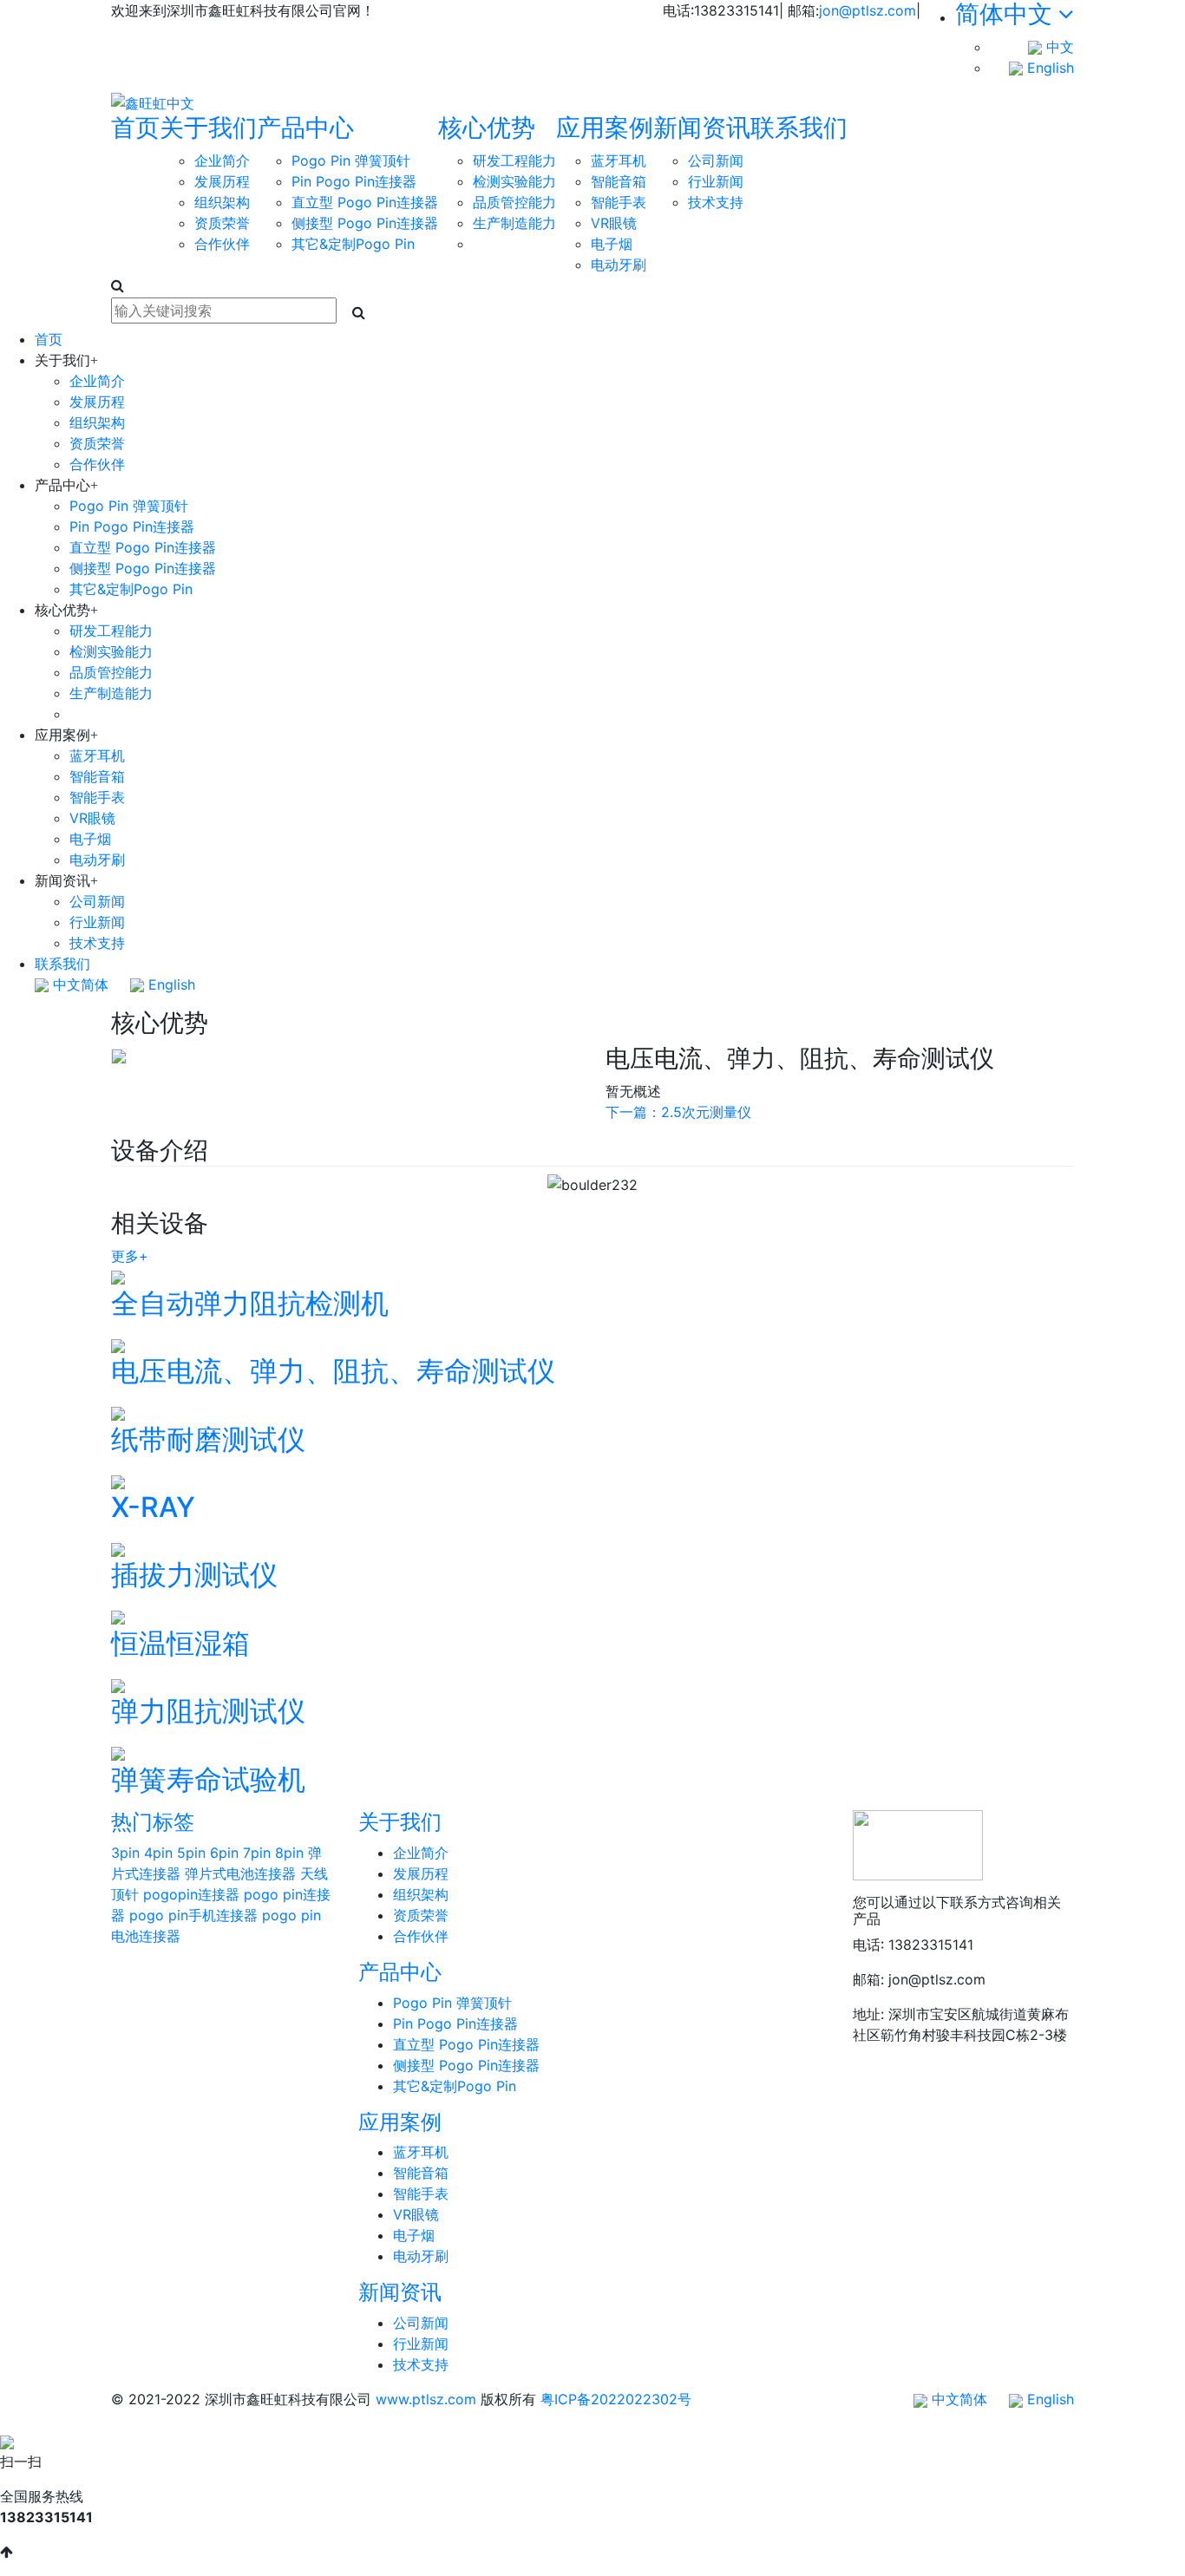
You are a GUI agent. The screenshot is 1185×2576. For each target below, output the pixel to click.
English (1048, 68)
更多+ (130, 1256)
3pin (125, 1853)
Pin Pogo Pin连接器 (354, 181)
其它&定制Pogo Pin (353, 244)
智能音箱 (619, 181)
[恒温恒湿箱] (118, 1617)
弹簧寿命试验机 (208, 1779)
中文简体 (79, 984)
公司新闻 (716, 160)
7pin (257, 1853)
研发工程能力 (514, 160)
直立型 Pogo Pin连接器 (365, 202)
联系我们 (799, 127)
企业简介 (222, 160)
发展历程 (222, 181)
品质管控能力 (514, 202)
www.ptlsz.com (426, 2399)
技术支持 (716, 202)
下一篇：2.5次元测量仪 (678, 1112)
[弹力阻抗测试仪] (118, 1684)
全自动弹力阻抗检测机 (250, 1303)
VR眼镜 (614, 223)
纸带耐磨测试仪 (208, 1439)
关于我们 (208, 127)
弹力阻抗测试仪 (208, 1711)
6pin (224, 1853)
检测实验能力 (514, 181)
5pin (191, 1853)
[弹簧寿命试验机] (118, 1753)
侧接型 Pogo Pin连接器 (365, 223)
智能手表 (619, 202)
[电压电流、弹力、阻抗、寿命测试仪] (118, 1344)
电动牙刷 (619, 265)
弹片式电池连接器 (240, 1873)
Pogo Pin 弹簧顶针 (351, 160)
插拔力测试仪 (194, 1575)
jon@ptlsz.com (867, 10)
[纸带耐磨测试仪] (118, 1413)
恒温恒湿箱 (180, 1643)
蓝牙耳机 (619, 160)
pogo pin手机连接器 (193, 1915)
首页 (135, 127)
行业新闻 (716, 181)
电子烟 (612, 244)
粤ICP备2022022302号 (616, 2399)
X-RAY (153, 1507)
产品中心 (305, 127)
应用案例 (605, 127)
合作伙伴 (222, 244)
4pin (158, 1853)
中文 (1058, 47)
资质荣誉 (222, 223)
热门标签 (153, 1822)
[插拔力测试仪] (118, 1548)
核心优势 (487, 127)
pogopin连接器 (191, 1894)
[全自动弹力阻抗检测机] (118, 1277)
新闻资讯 (702, 127)
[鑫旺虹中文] (153, 102)
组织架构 (222, 202)
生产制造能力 (514, 223)
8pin (289, 1853)
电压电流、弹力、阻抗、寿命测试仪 (333, 1371)
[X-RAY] (118, 1481)
